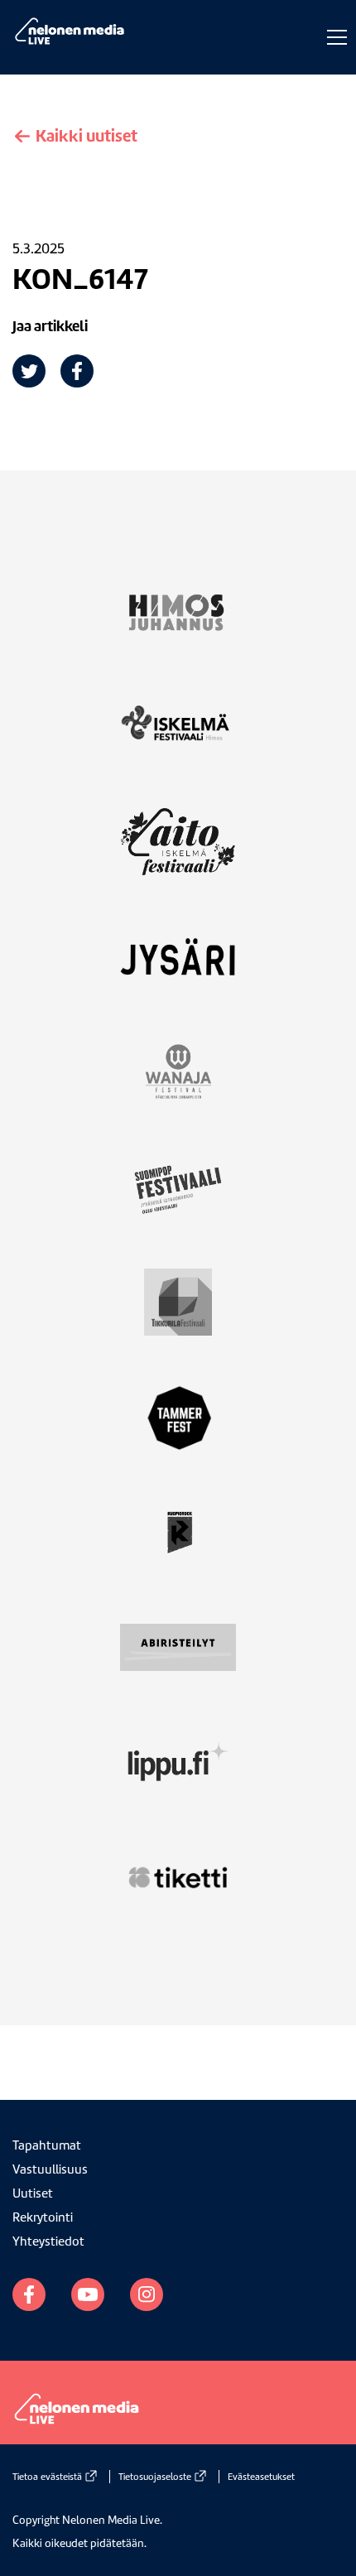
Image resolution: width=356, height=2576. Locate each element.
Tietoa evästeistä (47, 2477)
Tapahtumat (47, 2145)
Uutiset (33, 2193)
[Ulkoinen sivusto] (178, 622)
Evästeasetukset (261, 2477)
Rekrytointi (43, 2217)
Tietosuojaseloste (155, 2477)
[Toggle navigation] (333, 37)
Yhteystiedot (48, 2241)
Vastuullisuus (50, 2169)
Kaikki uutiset (85, 136)
